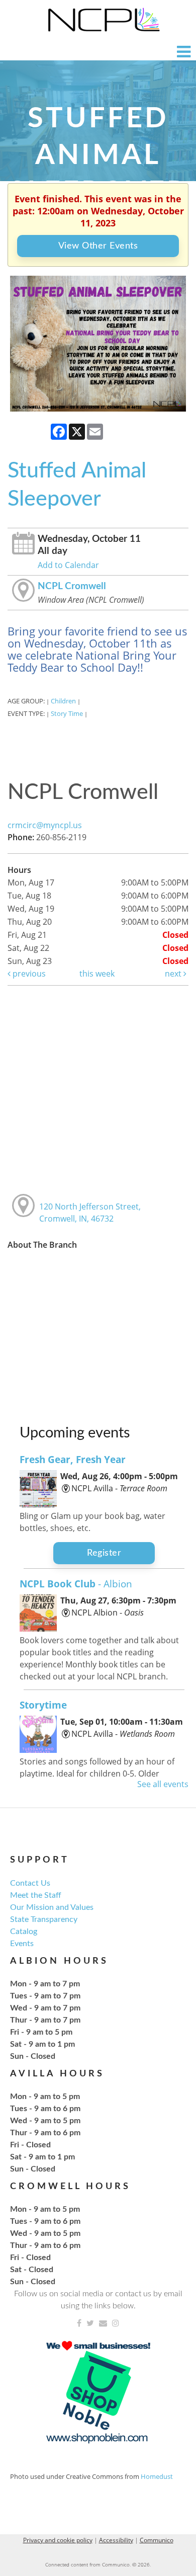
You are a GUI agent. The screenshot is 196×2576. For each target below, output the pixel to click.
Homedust (157, 2476)
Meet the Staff (36, 1895)
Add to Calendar (68, 565)
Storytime (43, 1705)
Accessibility (116, 2540)
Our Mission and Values (52, 1907)
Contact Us (30, 1883)
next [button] (174, 974)
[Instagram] (116, 2323)
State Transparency (44, 1919)
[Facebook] (79, 2323)
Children (63, 701)
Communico (157, 2540)
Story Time (67, 713)
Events (22, 1944)
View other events (98, 246)
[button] (184, 52)
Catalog (24, 1931)
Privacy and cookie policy (58, 2540)
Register (104, 1553)
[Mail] (103, 2323)
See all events (163, 1784)
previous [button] (28, 974)
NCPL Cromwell (72, 586)
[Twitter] (90, 2323)
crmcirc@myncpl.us (45, 825)
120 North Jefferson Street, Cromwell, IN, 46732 (90, 1213)
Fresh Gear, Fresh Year (73, 1459)
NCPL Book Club (76, 1584)
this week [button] (97, 974)
